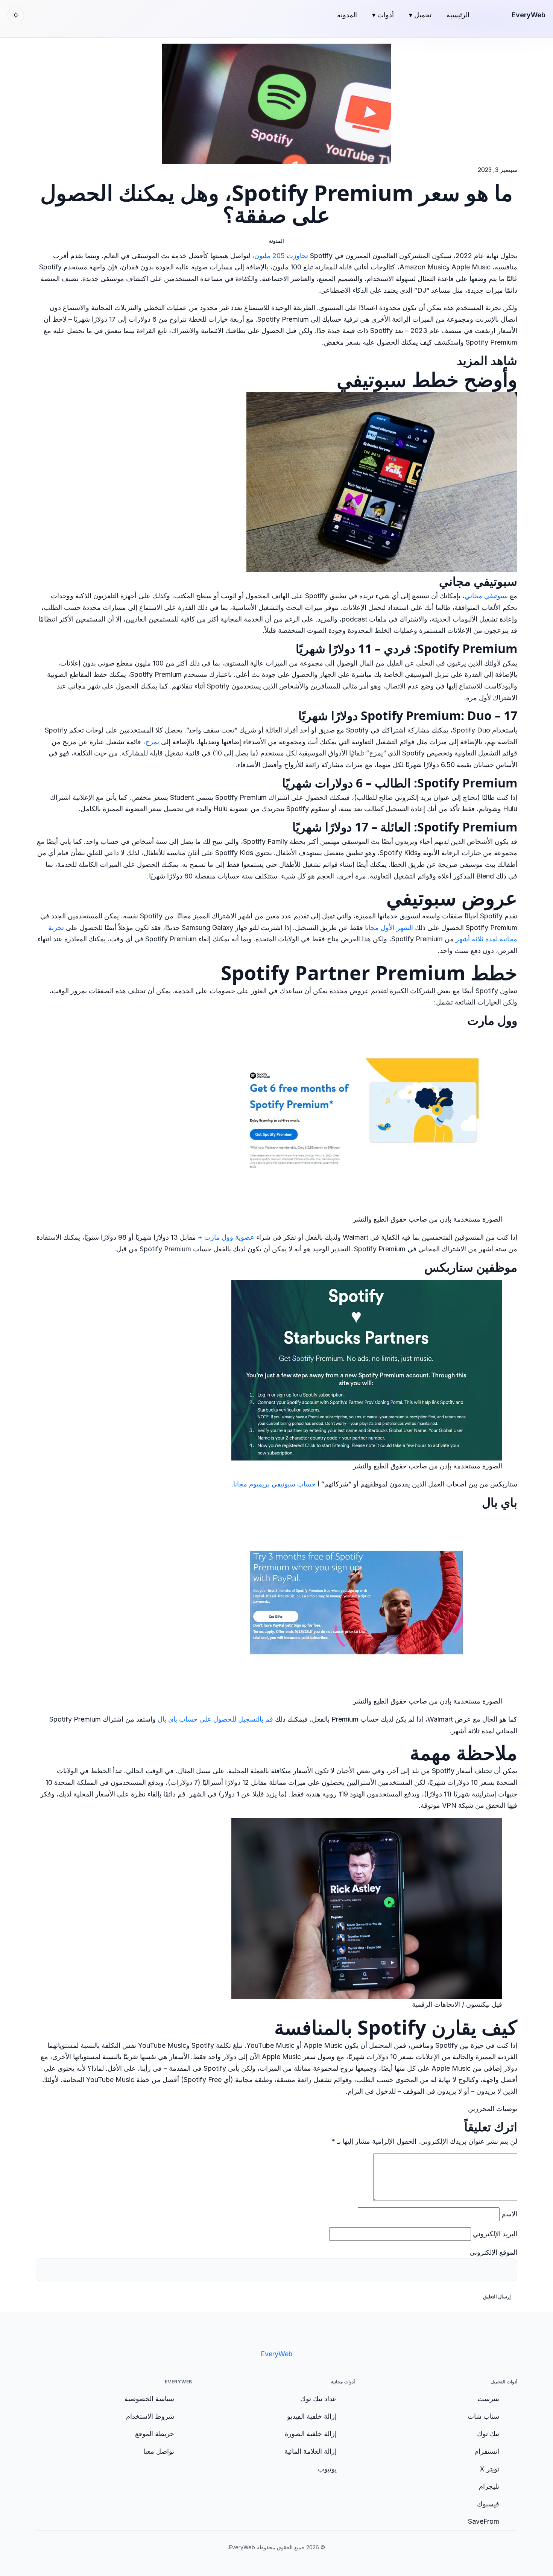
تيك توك (488, 2434)
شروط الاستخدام (150, 2416)
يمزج (152, 742)
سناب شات (483, 2416)
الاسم (509, 2214)
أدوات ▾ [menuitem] (383, 15)
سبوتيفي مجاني (486, 596)
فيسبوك (488, 2504)
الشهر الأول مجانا (389, 928)
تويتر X (489, 2469)
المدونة (347, 15)
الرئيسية (458, 15)
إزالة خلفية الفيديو (312, 2416)
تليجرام (489, 2486)
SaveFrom (484, 2521)
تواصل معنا (159, 2451)
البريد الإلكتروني (495, 2234)
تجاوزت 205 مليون (281, 256)
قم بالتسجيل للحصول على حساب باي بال (215, 1719)
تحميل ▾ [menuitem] (420, 15)
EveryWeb (529, 15)
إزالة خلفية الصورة (311, 2434)
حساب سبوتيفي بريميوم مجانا (274, 1484)
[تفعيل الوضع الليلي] (16, 15)
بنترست (488, 2399)
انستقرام (487, 2451)
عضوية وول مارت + (226, 1237)
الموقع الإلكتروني (493, 2252)
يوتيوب (327, 2469)
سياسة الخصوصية (149, 2399)
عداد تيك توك (318, 2399)
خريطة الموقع (155, 2434)
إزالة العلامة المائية (311, 2451)
